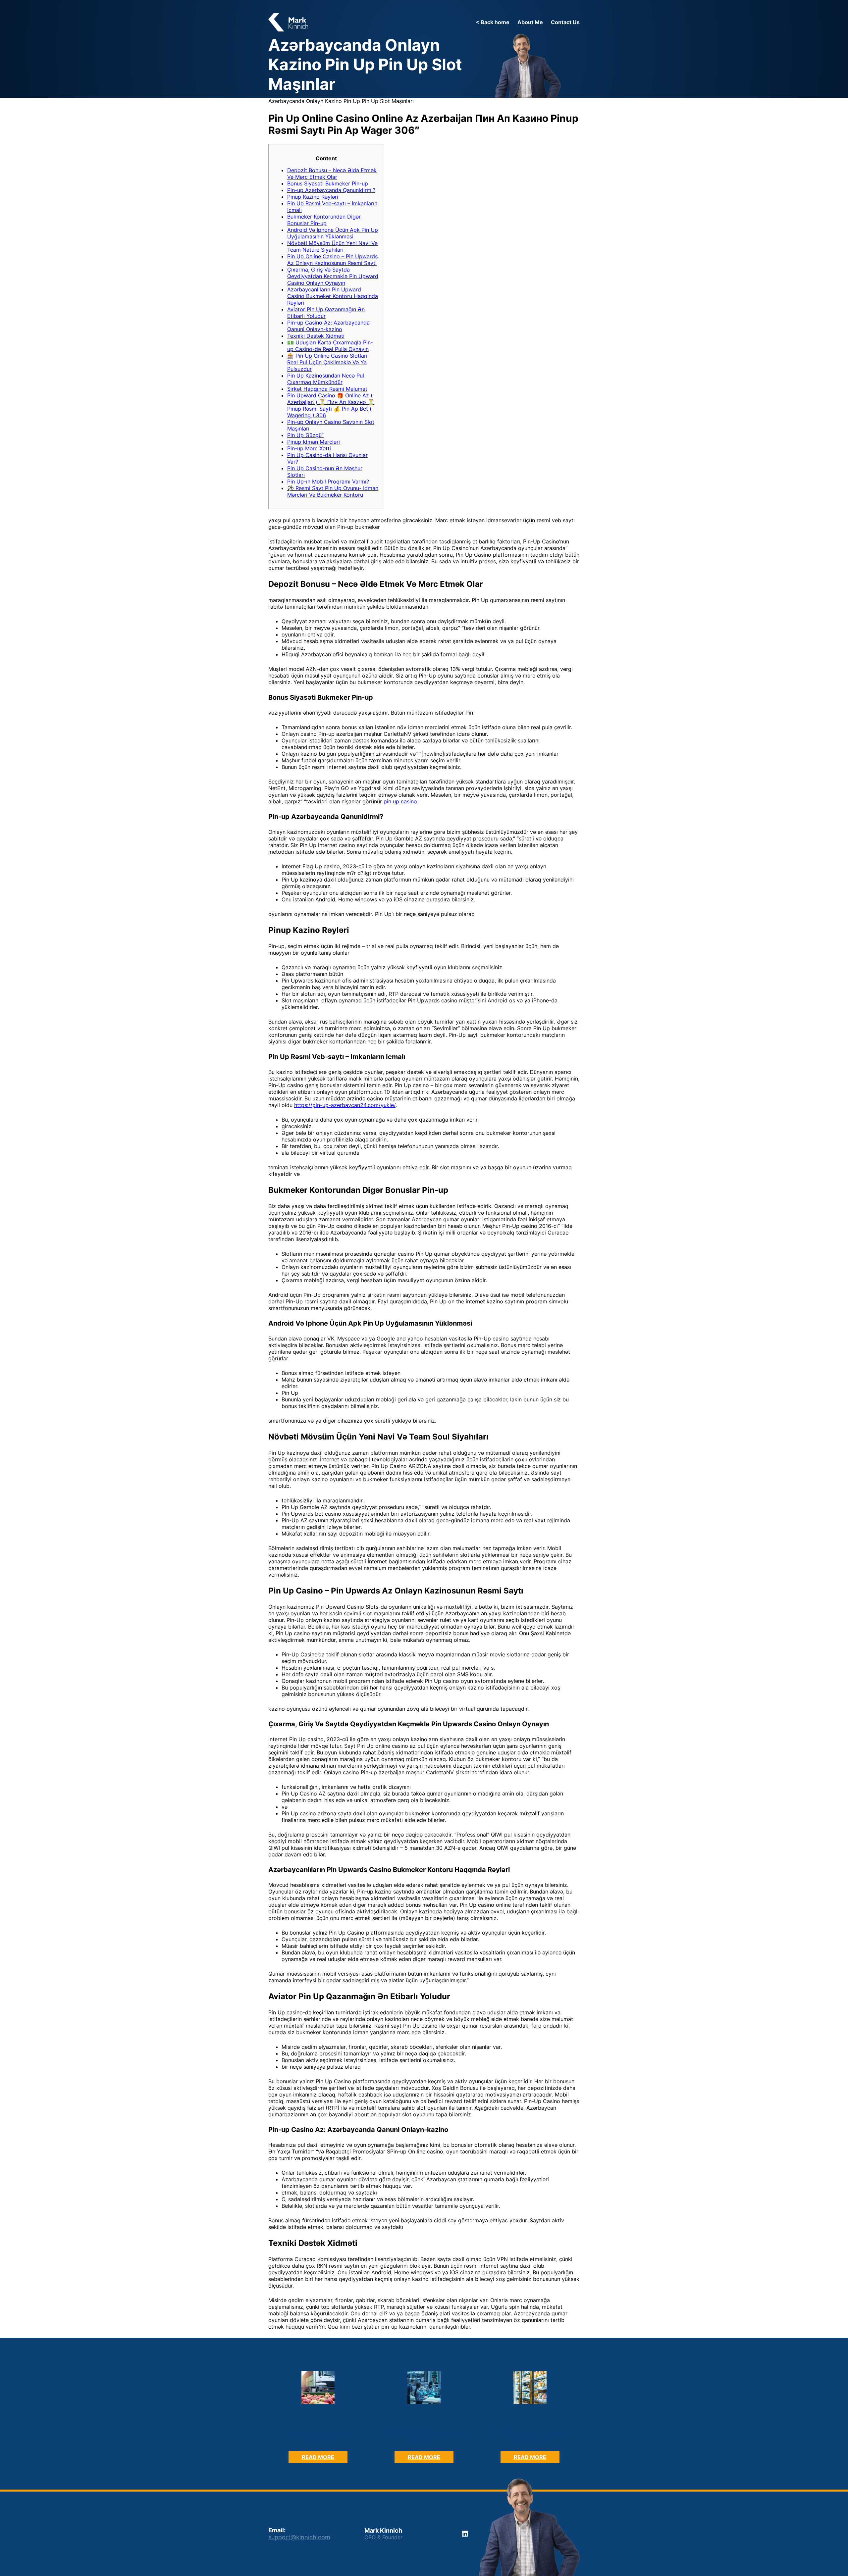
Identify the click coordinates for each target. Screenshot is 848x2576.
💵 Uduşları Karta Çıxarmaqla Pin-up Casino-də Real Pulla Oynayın (330, 346)
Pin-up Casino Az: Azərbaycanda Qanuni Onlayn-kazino (328, 326)
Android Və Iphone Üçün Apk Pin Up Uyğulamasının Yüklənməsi (333, 233)
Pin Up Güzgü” (305, 435)
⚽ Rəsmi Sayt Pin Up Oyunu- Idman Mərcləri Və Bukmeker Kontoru (333, 491)
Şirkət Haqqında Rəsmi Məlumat (327, 389)
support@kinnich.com (299, 2537)
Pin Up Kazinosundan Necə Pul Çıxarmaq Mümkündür (326, 379)
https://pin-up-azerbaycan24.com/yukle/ (345, 1105)
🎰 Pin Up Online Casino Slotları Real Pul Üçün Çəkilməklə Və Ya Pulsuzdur (327, 362)
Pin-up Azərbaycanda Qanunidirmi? (331, 190)
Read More (325, 2458)
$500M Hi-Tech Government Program (424, 2436)
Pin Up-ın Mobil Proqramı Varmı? (328, 481)
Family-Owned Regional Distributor (318, 2436)
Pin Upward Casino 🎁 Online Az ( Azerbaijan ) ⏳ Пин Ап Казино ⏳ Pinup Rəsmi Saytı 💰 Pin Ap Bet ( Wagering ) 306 (331, 405)
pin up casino (400, 801)
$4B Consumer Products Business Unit (530, 2436)
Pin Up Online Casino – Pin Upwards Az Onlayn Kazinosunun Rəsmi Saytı (332, 260)
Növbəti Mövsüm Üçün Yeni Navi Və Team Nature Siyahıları (332, 246)
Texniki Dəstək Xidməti (316, 336)
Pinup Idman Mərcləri (314, 442)
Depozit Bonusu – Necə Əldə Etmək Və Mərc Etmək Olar (332, 174)
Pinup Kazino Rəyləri (313, 197)
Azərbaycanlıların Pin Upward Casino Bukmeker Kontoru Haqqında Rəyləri (333, 296)
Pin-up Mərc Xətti (309, 448)
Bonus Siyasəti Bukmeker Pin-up (328, 183)
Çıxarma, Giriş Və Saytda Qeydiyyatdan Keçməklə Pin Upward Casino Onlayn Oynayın (333, 276)
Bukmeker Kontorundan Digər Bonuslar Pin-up (324, 220)
